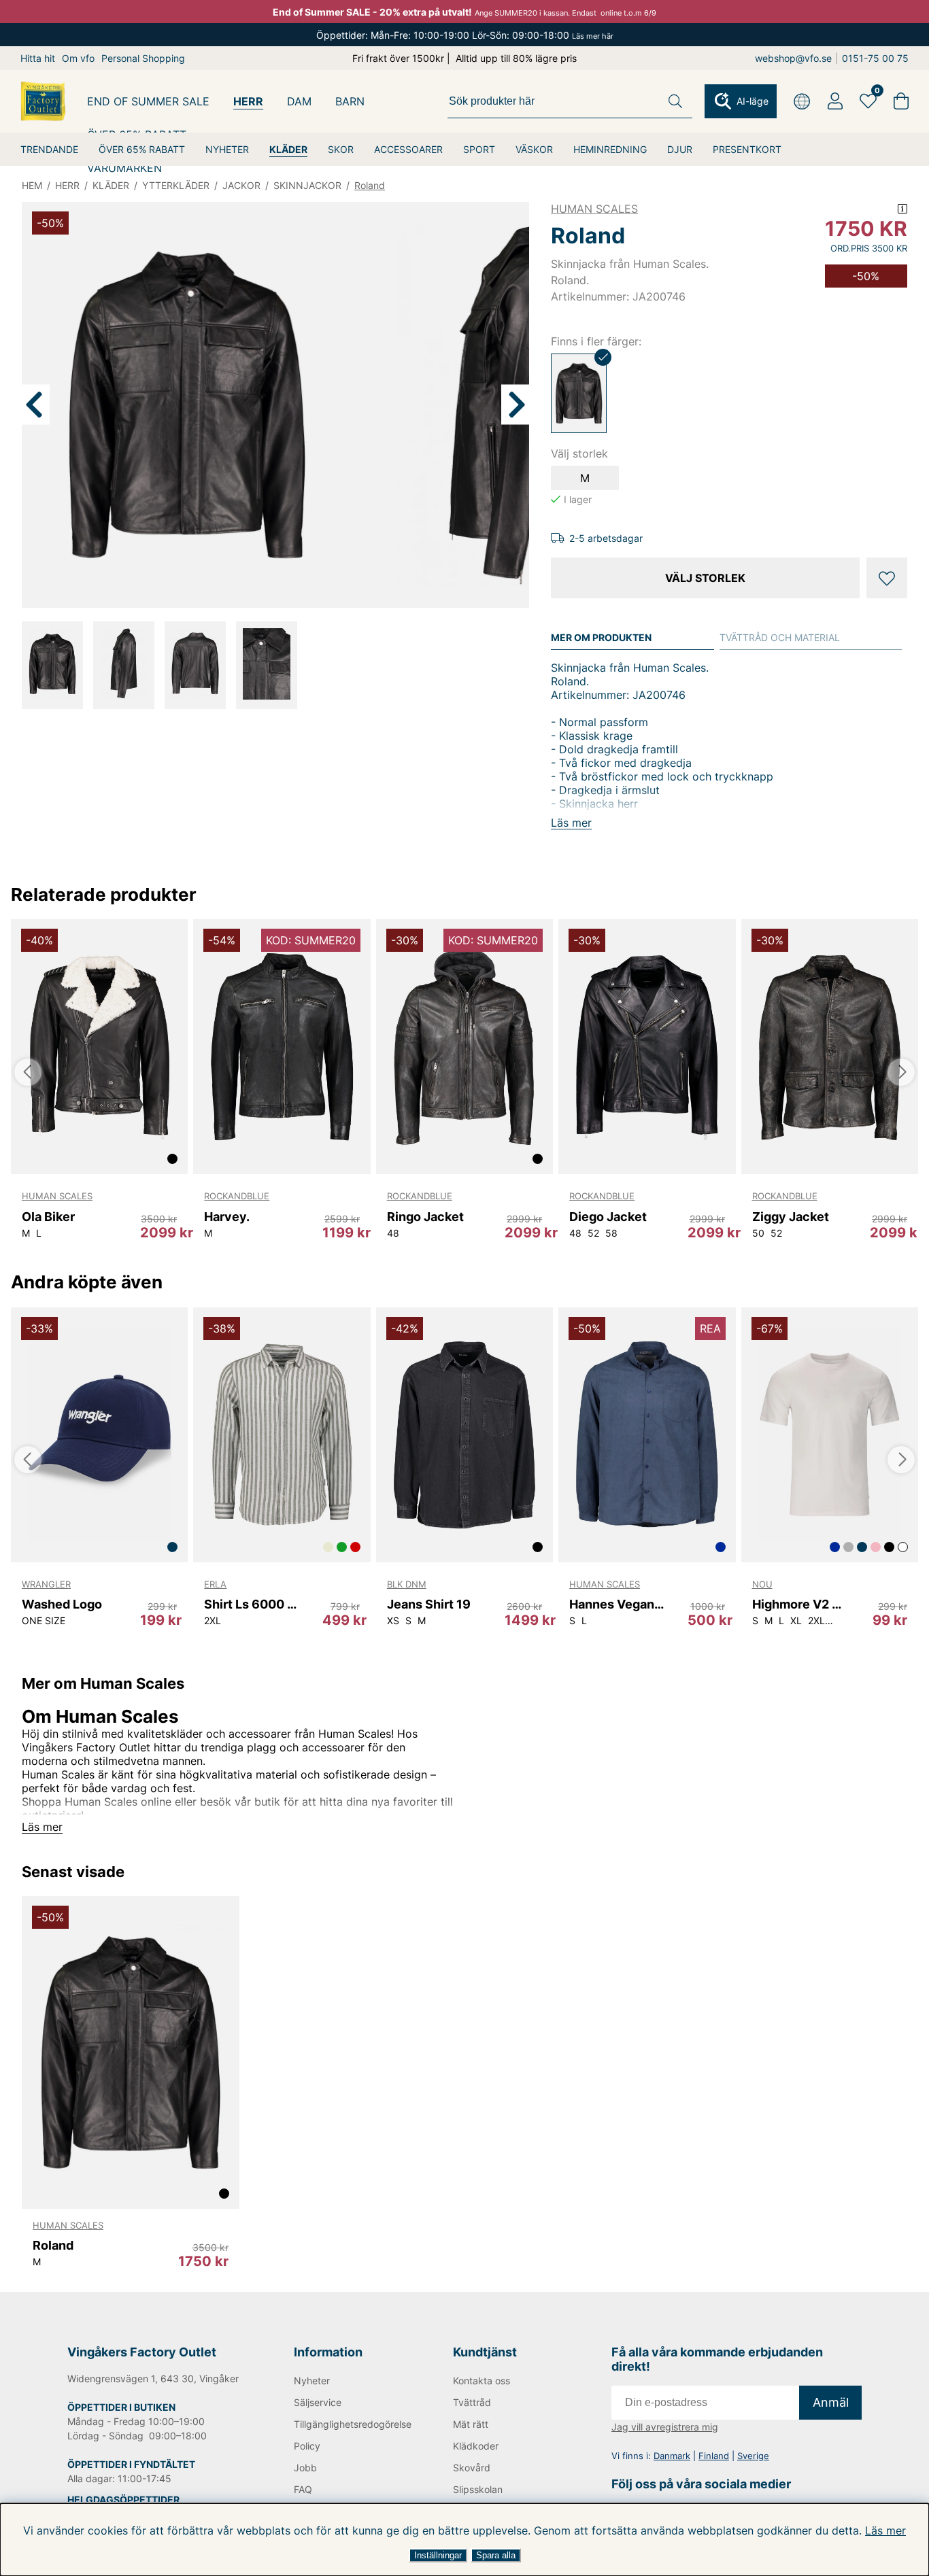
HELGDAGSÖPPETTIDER (123, 2500)
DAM (299, 101)
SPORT (479, 149)
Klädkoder (476, 2446)
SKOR (341, 149)
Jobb (305, 2468)
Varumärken (124, 168)
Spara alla (496, 2555)
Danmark (672, 2456)
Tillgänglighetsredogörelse (351, 2424)
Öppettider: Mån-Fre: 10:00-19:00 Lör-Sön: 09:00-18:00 (465, 35)
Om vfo (78, 58)
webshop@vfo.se (793, 58)
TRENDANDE (49, 149)
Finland (714, 2456)
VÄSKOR (534, 149)
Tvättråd (472, 2402)
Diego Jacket (608, 1217)
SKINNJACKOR (307, 185)
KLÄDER (288, 149)
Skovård (472, 2468)
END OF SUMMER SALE (148, 101)
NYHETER (227, 149)
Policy (307, 2446)
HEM (32, 185)
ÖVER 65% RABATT (142, 149)
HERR (248, 101)
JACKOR (241, 185)
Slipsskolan (478, 2489)
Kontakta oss (482, 2381)
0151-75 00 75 (875, 58)
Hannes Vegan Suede (618, 1604)
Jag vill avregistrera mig (665, 2427)
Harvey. (227, 1217)
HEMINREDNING (610, 149)
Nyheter (312, 2381)
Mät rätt (471, 2424)
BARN (350, 101)
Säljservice (318, 2402)
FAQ (303, 2489)
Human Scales (594, 209)
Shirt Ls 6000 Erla (252, 1604)
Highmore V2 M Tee (800, 1604)
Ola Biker (48, 1217)
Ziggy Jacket (791, 1217)
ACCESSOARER (408, 149)
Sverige (753, 2456)
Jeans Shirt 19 (429, 1604)
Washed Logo (62, 1604)
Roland (370, 185)
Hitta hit (38, 58)
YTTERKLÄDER (176, 185)
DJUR (680, 149)
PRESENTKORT (747, 149)
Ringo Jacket (425, 1217)
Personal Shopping (143, 58)
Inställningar (438, 2555)
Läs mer (885, 2530)
